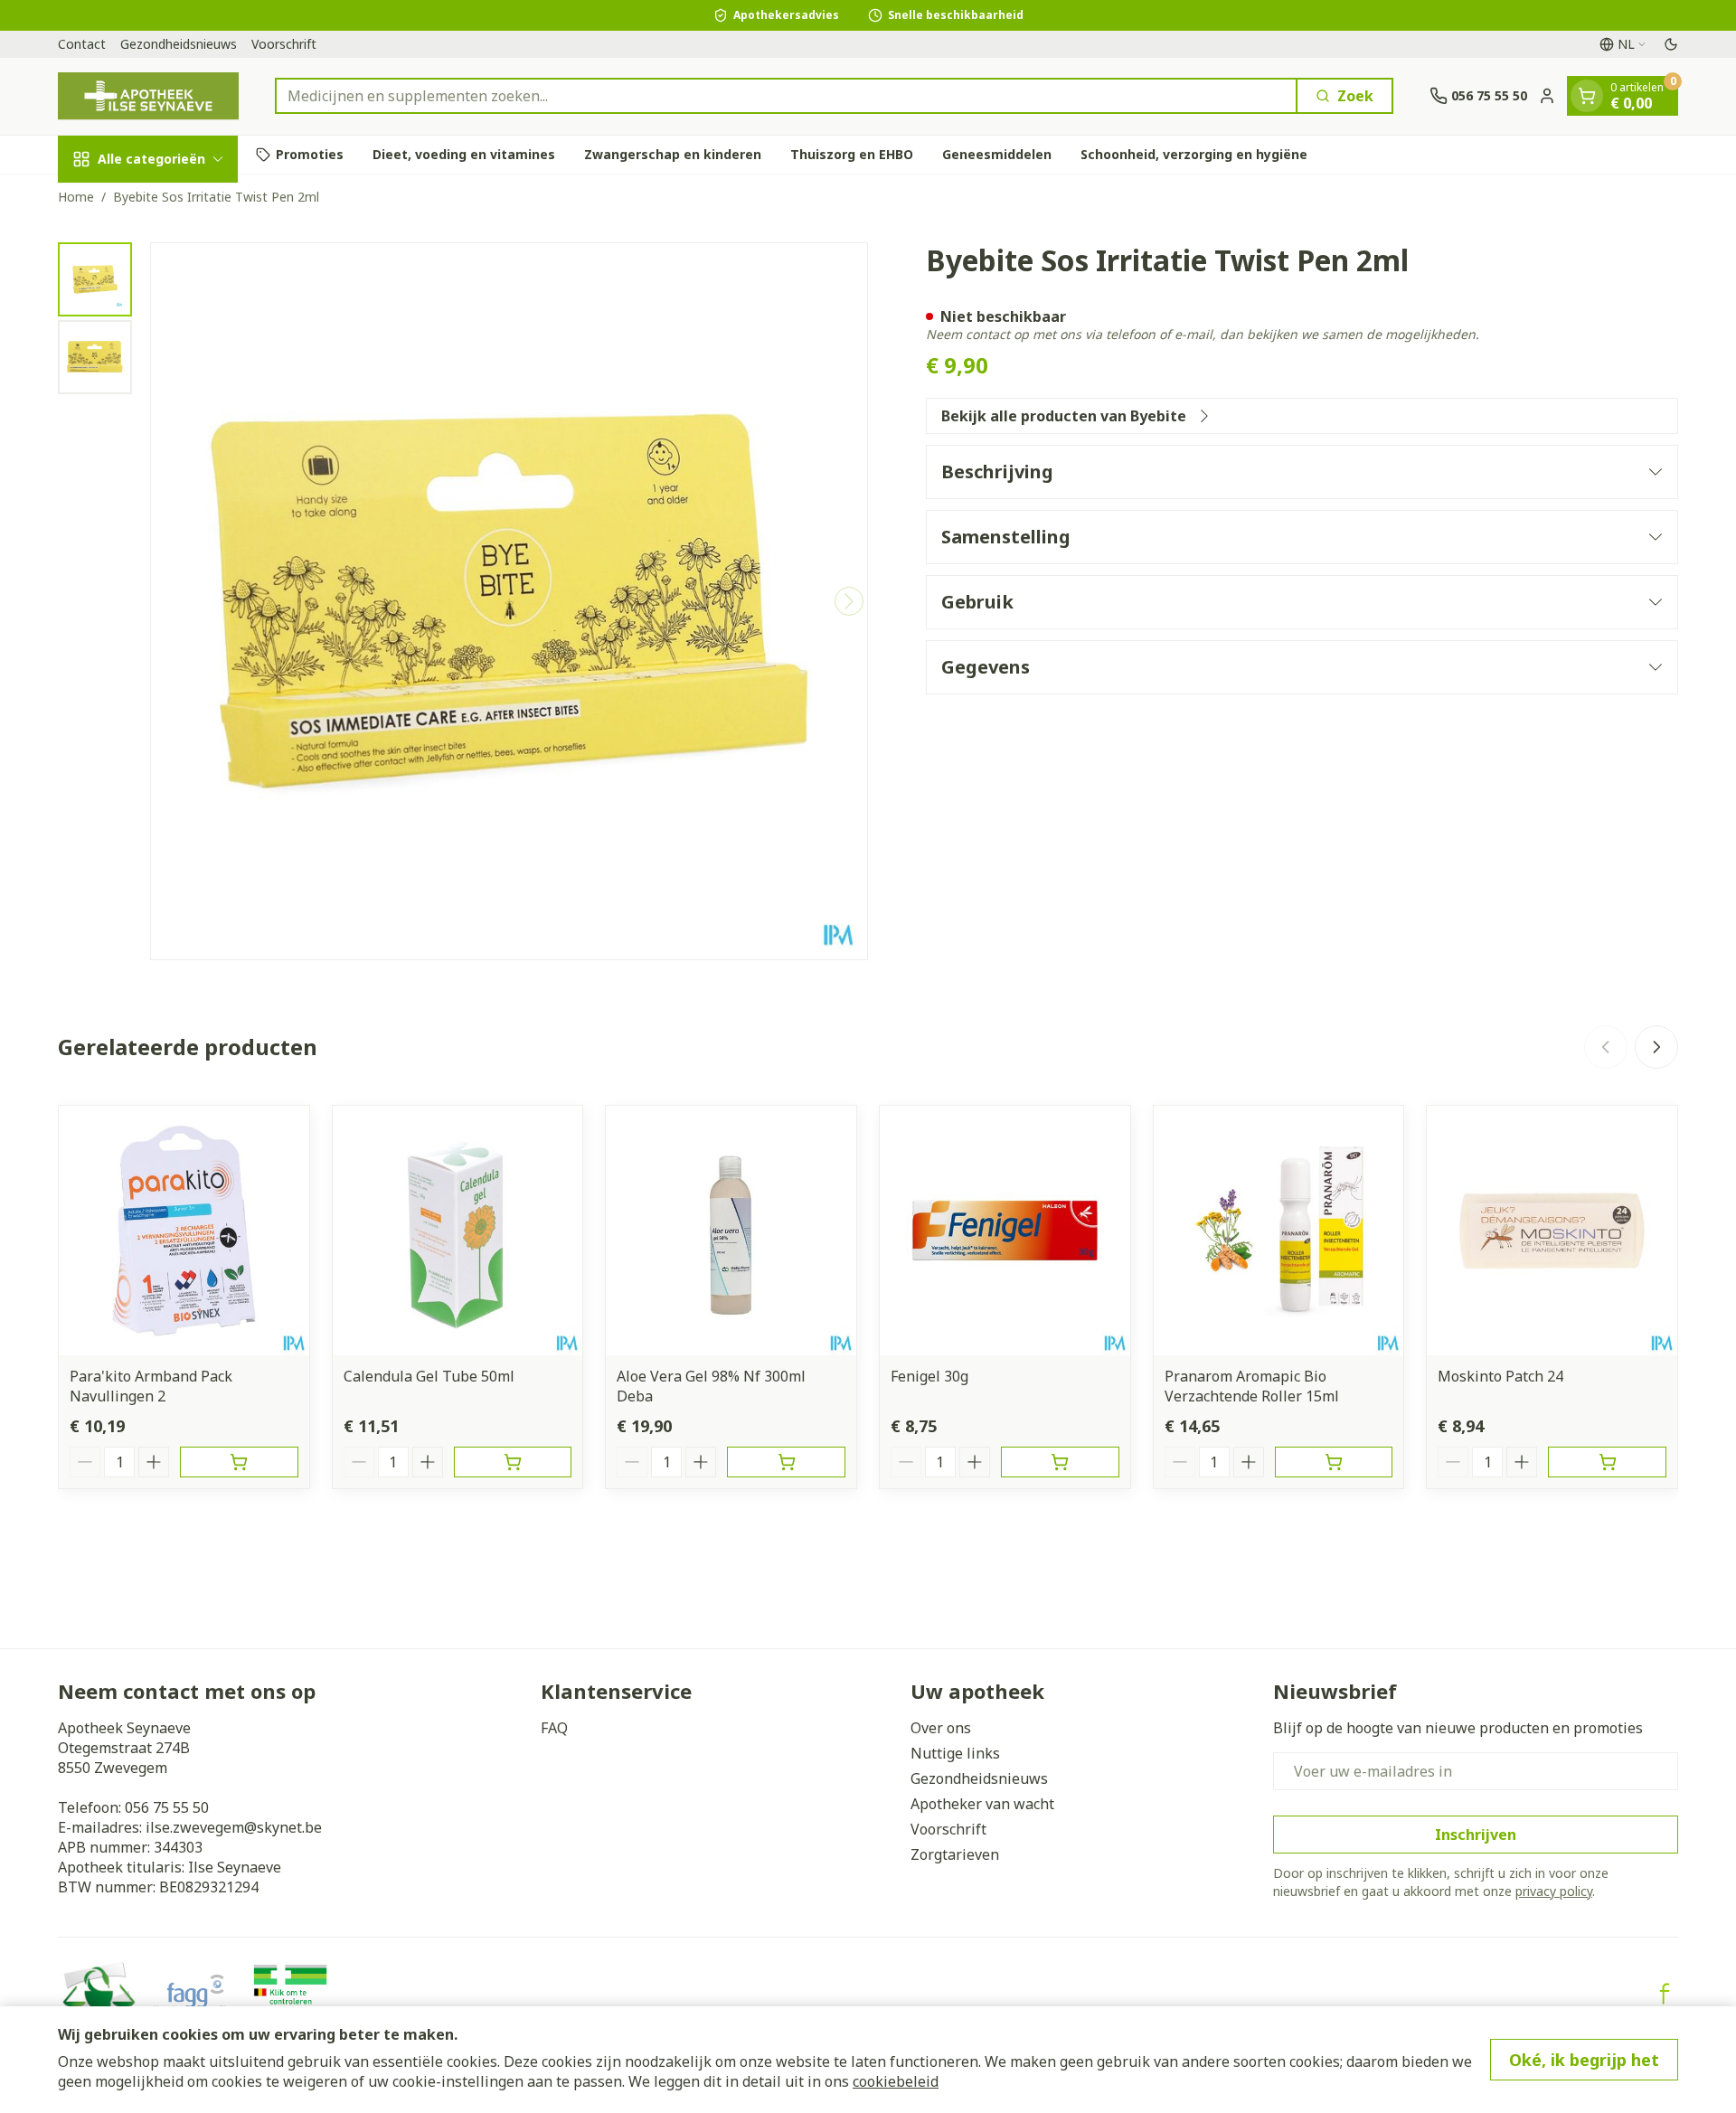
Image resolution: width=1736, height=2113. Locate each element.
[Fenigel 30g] (1005, 1231)
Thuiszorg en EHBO (852, 154)
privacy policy (1554, 1891)
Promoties (310, 154)
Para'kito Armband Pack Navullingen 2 (151, 1386)
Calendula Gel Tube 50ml (429, 1376)
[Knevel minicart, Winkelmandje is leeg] (1587, 96)
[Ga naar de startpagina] (148, 96)
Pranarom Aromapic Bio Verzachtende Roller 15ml (1252, 1386)
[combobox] (786, 96)
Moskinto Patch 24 (1500, 1376)
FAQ (554, 1728)
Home (76, 197)
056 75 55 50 (167, 1807)
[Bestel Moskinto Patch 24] (1607, 1462)
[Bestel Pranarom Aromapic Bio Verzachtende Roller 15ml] (1334, 1462)
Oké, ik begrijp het (1584, 2060)
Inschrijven (1476, 1835)
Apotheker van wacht (982, 1804)
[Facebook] (1665, 1994)
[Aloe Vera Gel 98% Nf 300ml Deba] (731, 1231)
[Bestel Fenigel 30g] (1060, 1462)
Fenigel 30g (929, 1376)
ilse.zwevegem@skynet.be (234, 1827)
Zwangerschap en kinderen (673, 154)
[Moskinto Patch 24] (1552, 1231)
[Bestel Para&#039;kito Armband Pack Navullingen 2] (239, 1462)
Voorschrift (284, 44)
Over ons (941, 1728)
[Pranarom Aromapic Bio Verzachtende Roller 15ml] (1279, 1231)
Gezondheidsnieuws (179, 44)
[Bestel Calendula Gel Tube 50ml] (513, 1462)
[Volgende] (849, 601)
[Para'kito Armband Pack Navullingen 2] (184, 1231)
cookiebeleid (896, 2081)
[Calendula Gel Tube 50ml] (458, 1231)
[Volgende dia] (1656, 1047)
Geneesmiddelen (997, 154)
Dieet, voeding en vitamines (464, 154)
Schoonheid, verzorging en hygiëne (1194, 154)
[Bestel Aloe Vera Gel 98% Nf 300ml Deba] (786, 1462)
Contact (82, 44)
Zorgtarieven (955, 1854)
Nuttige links (955, 1753)
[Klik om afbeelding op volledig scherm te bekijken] (509, 601)
